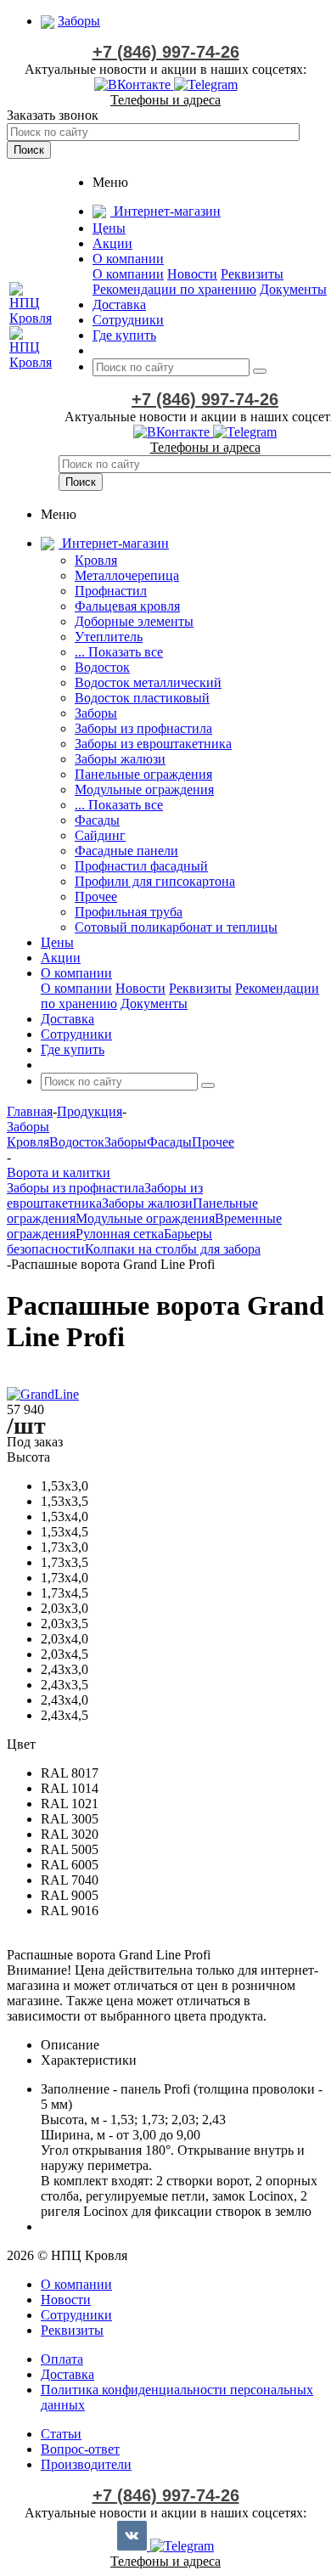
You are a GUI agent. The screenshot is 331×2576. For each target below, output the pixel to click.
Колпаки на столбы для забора (173, 1249)
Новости (192, 274)
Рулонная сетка (120, 1234)
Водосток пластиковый (142, 698)
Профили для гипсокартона (155, 881)
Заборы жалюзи (120, 759)
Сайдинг (100, 835)
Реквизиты (252, 274)
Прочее (96, 896)
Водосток (102, 667)
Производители (86, 2464)
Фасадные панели (126, 851)
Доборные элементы (134, 621)
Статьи (61, 2434)
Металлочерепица (127, 575)
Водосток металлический (148, 682)
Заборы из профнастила (143, 728)
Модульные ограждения (144, 789)
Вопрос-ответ (80, 2449)
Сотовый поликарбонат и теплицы (176, 927)
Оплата (62, 2359)
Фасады (97, 820)
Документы (293, 289)
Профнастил (111, 591)
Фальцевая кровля (127, 606)
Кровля (96, 560)
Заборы (96, 713)
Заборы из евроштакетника (153, 744)
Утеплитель (109, 637)
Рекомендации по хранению (174, 289)
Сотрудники (76, 2315)
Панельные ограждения (143, 774)
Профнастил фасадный (141, 866)
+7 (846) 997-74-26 (166, 52)
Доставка (67, 2374)
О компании (128, 274)
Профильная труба (129, 912)
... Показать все (119, 652)
